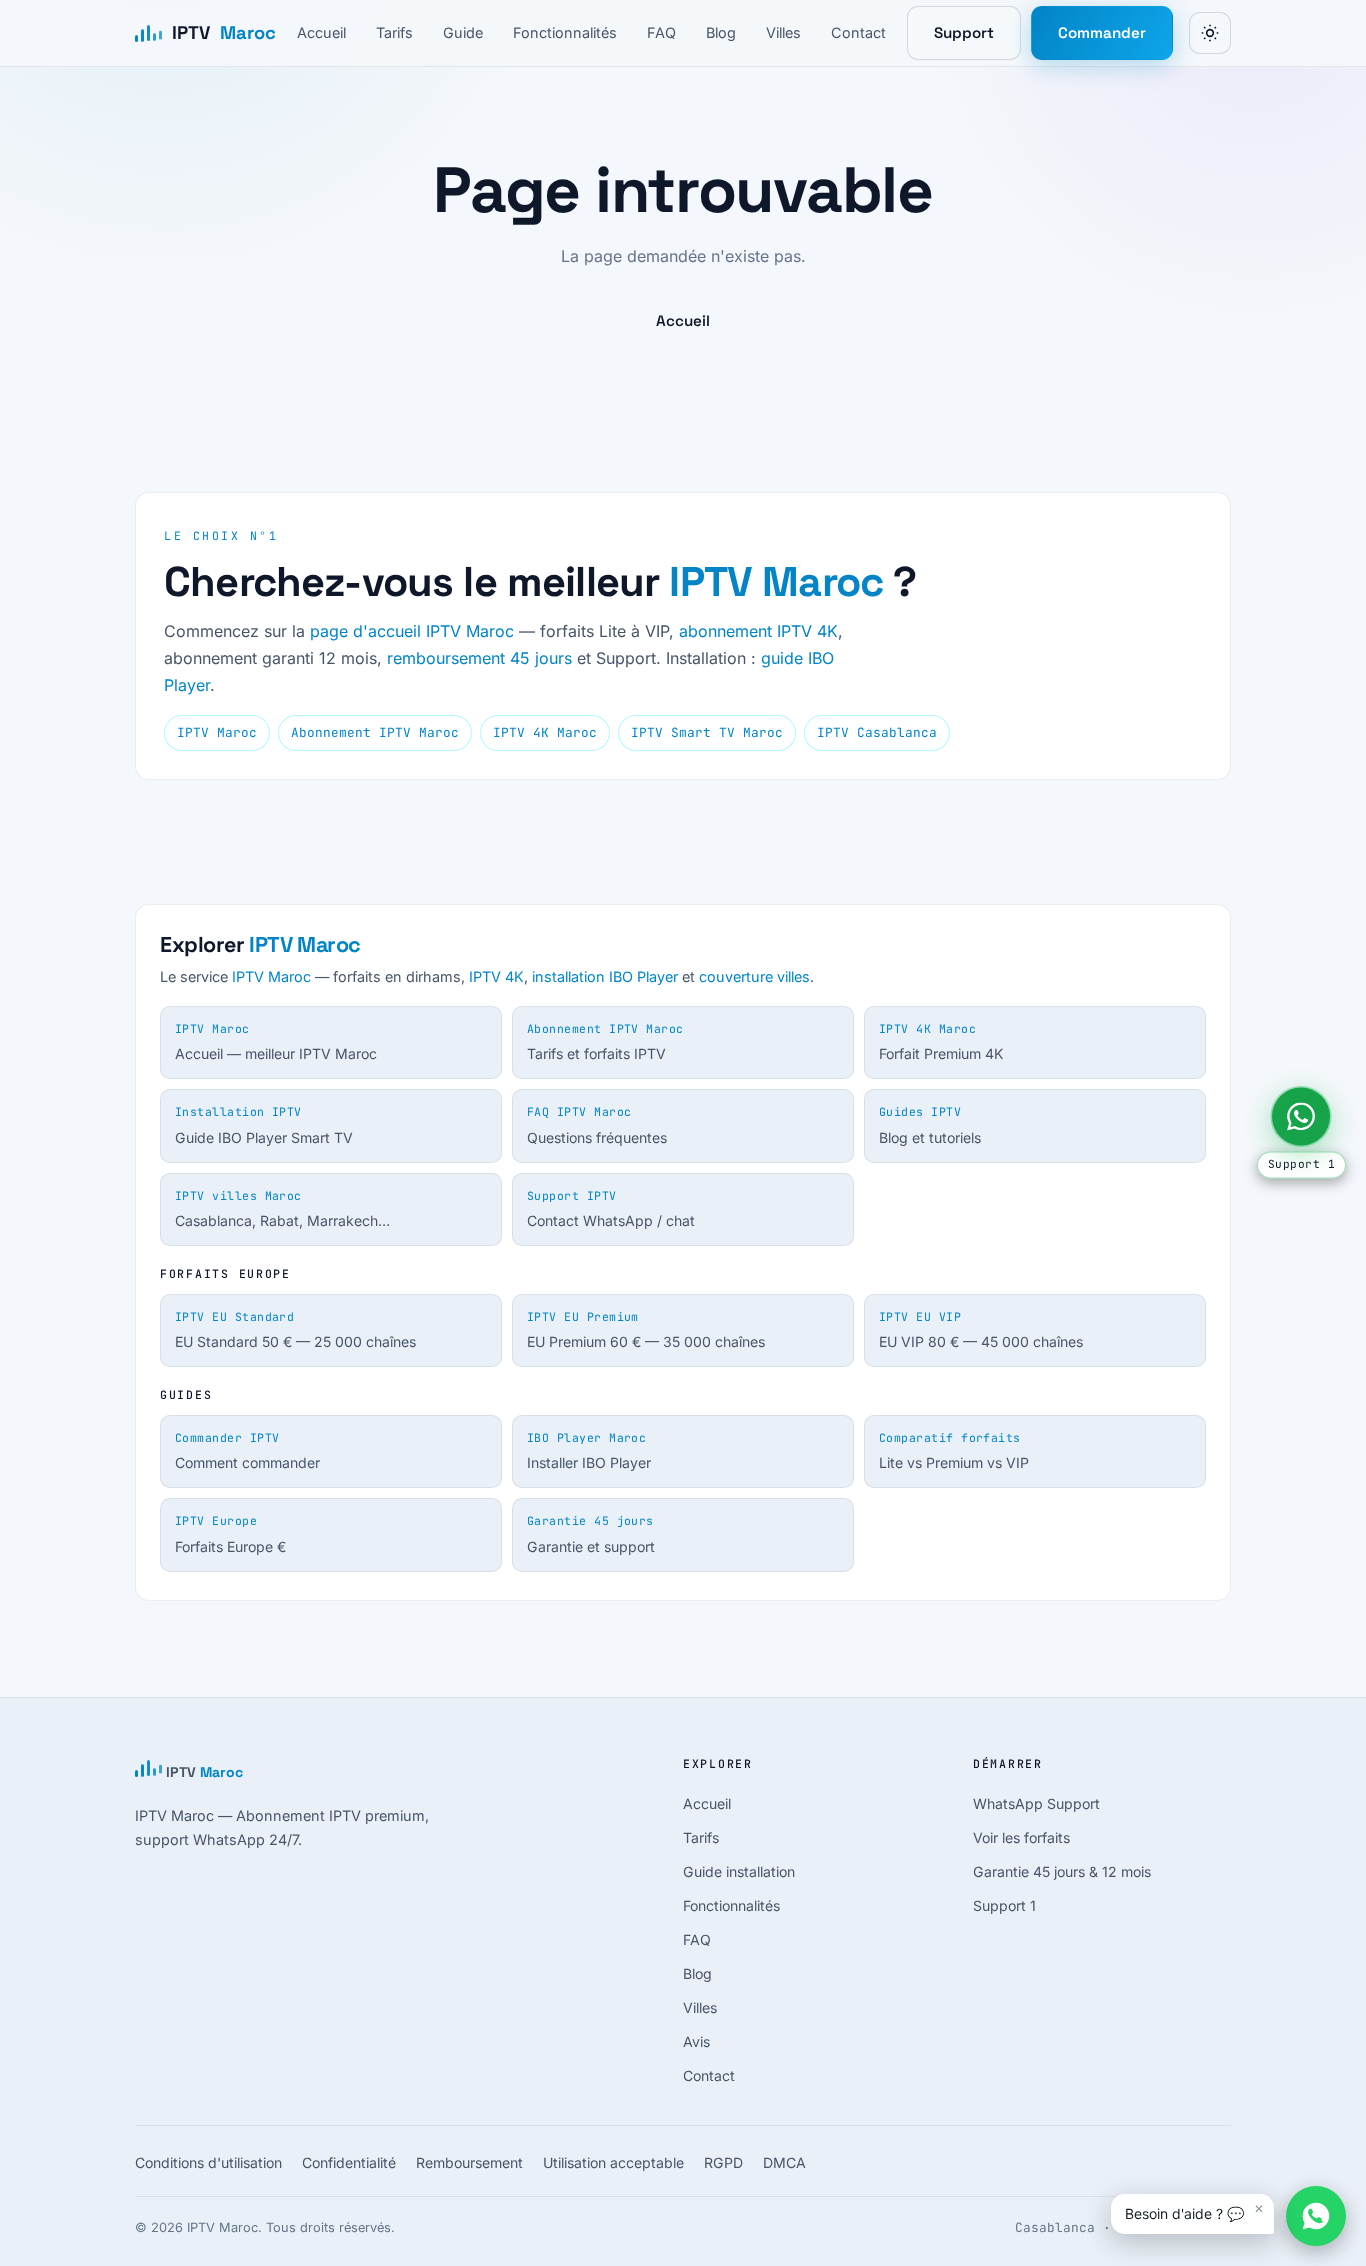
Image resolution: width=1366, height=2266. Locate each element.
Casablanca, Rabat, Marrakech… (282, 1209)
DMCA (784, 2162)
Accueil (321, 32)
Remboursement (469, 2162)
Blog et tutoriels (930, 1125)
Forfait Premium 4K (941, 1042)
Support (964, 32)
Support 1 (1004, 1905)
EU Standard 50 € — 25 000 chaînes (295, 1330)
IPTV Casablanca (877, 732)
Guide (463, 32)
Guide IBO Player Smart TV (264, 1125)
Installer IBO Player (589, 1451)
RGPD (723, 2162)
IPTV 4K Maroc (545, 732)
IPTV (224, 32)
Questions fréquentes (597, 1125)
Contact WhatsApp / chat (611, 1209)
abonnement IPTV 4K (758, 631)
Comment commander (247, 1451)
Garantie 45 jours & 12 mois (1062, 1871)
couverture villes (754, 976)
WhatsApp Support (1036, 1803)
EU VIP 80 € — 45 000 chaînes (981, 1330)
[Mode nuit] (1210, 33)
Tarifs (394, 32)
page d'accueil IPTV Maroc (412, 631)
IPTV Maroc (776, 581)
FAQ (661, 32)
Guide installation (739, 1871)
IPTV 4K (496, 976)
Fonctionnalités (565, 32)
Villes (783, 32)
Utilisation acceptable (613, 2162)
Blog (721, 32)
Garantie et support (591, 1534)
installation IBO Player (605, 976)
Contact (858, 32)
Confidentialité (349, 2162)
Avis (696, 2041)
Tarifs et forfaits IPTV (605, 1042)
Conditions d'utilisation (208, 2162)
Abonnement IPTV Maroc (375, 732)
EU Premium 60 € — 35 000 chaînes (646, 1330)
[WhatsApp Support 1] (1301, 1116)
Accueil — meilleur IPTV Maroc (276, 1042)
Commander (1102, 32)
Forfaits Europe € (230, 1534)
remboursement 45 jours (479, 658)
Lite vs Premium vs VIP (954, 1451)
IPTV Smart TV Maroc (707, 732)
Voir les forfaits (1021, 1837)
